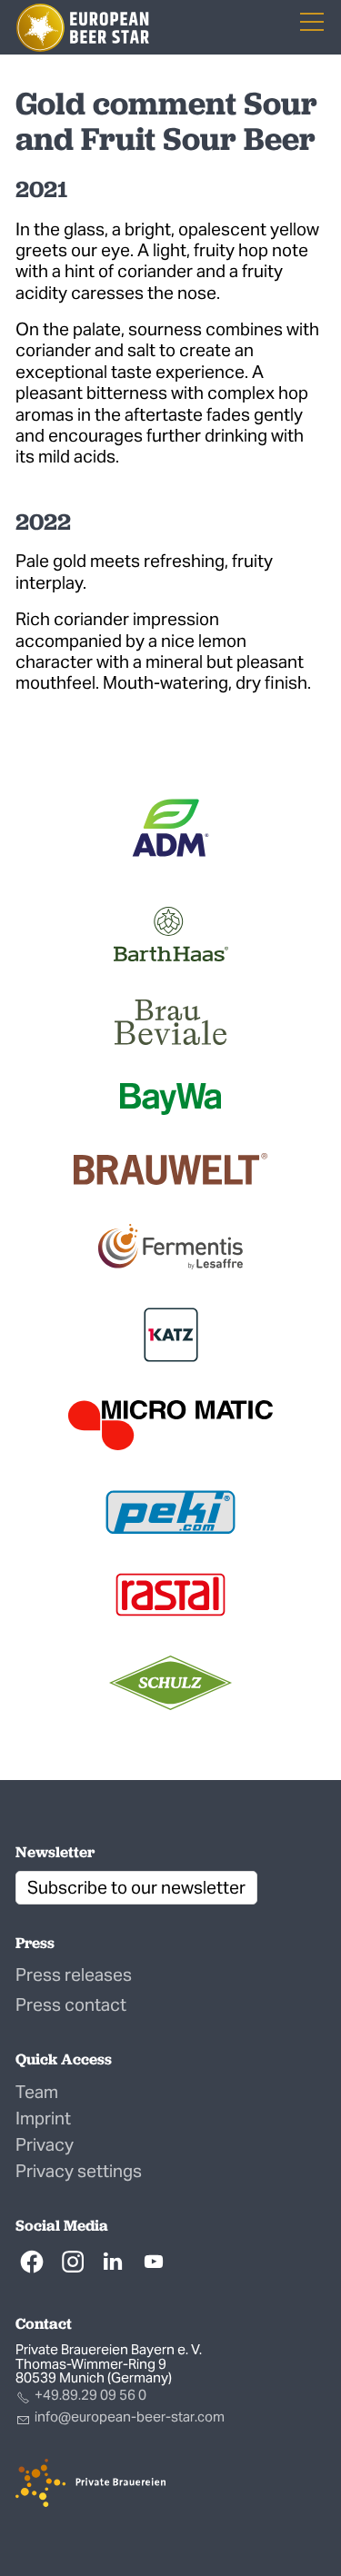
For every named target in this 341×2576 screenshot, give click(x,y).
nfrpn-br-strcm (131, 2417)
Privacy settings (79, 2171)
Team (37, 2092)
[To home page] (83, 28)
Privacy (45, 2144)
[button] (32, 2262)
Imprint (43, 2118)
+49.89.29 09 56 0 (90, 2395)
